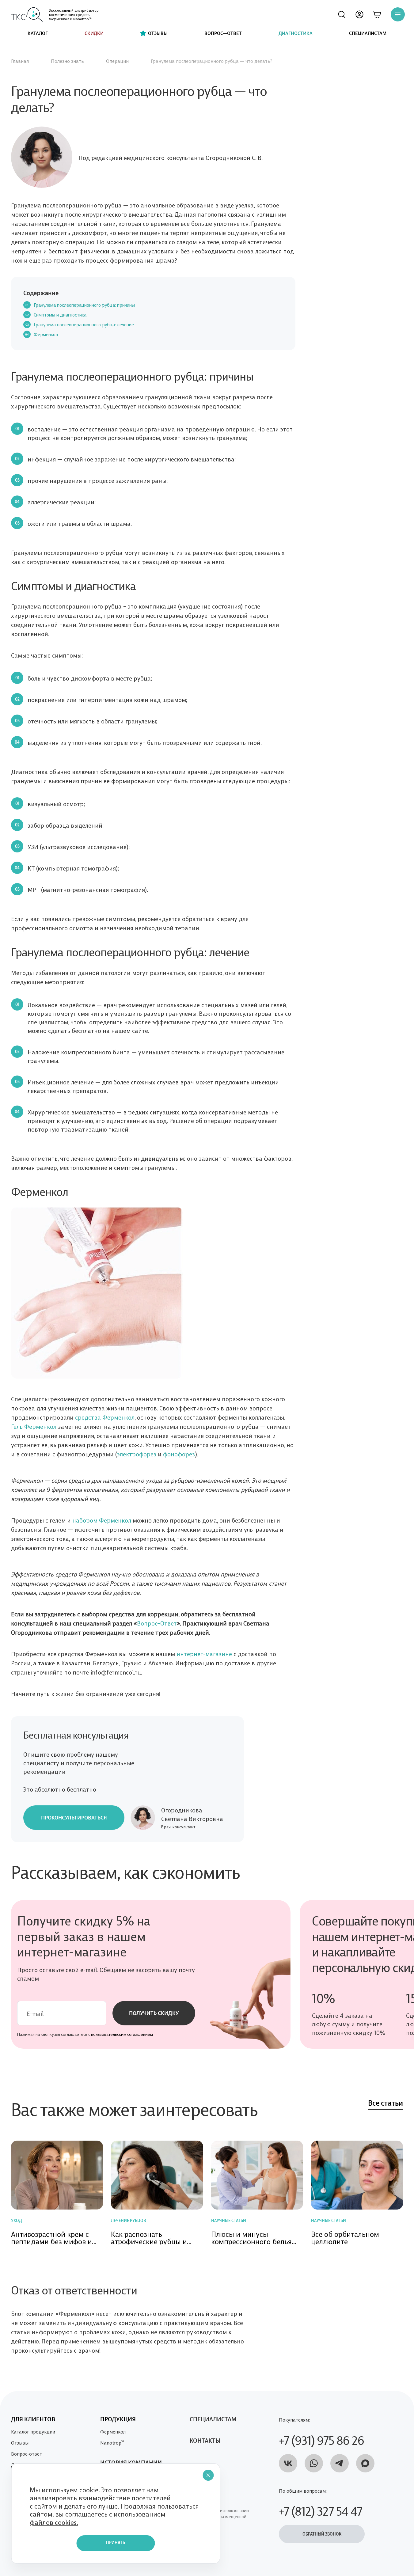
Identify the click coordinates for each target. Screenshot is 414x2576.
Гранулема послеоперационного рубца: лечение (84, 324)
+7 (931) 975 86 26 (321, 2439)
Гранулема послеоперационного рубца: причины (84, 305)
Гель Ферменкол (34, 1426)
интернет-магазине (204, 1653)
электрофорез (137, 1454)
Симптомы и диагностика (60, 315)
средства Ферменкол (105, 1417)
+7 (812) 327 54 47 (321, 2510)
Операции (117, 61)
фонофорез (179, 1454)
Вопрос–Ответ (157, 1623)
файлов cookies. (54, 2522)
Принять (116, 2543)
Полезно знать (67, 61)
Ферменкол (46, 334)
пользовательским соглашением (122, 2034)
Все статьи (386, 2104)
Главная (20, 61)
